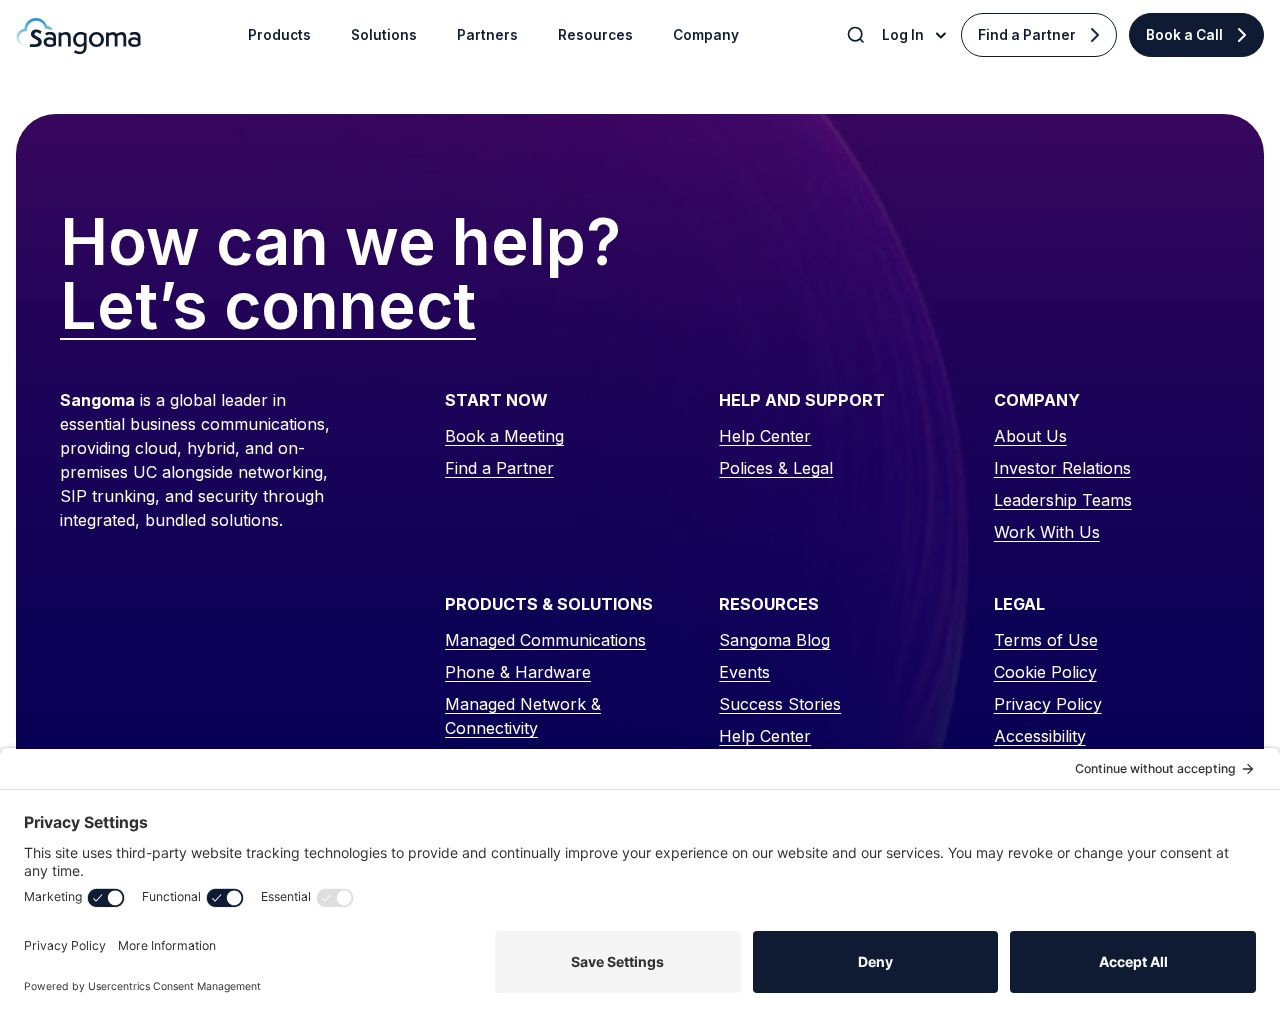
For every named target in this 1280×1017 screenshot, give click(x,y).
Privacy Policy (1048, 704)
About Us (1030, 436)
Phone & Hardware (518, 672)
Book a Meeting (504, 436)
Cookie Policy (1045, 672)
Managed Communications (545, 640)
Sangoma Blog (774, 640)
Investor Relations (1062, 468)
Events (744, 672)
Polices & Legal (776, 468)
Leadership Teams (1063, 500)
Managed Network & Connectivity (523, 716)
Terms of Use (1046, 640)
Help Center (765, 436)
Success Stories (780, 704)
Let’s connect (268, 307)
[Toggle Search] (858, 35)
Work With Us (1047, 532)
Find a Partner (1027, 35)
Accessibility (1040, 736)
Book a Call (1184, 35)
